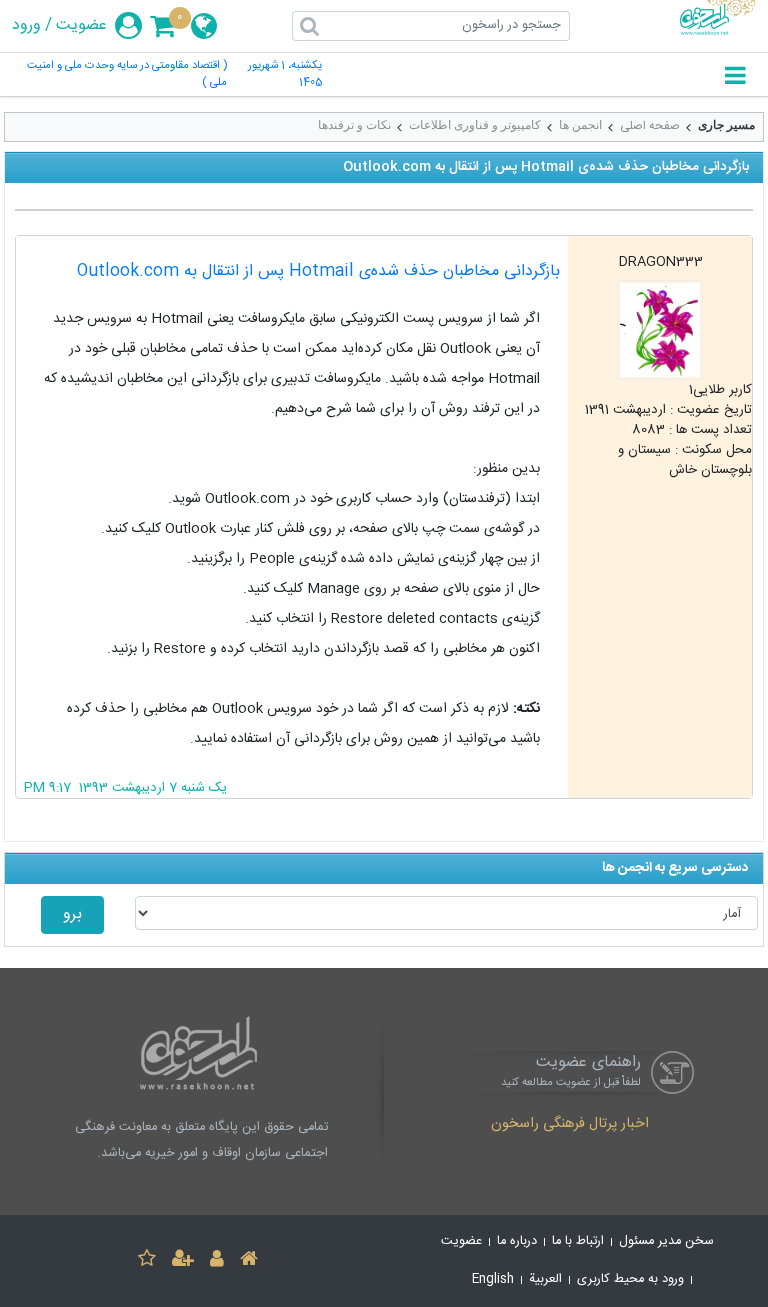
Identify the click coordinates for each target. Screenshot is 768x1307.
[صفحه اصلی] (249, 1261)
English (493, 1279)
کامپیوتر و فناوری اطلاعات (475, 125)
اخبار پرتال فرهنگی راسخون (570, 1125)
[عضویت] (183, 1261)
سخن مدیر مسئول (666, 1241)
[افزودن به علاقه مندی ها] (147, 1261)
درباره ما (517, 1241)
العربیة (545, 1279)
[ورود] (217, 1261)
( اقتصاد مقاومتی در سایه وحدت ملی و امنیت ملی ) (127, 75)
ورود (26, 26)
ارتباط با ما (578, 1241)
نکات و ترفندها (354, 125)
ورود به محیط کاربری (630, 1279)
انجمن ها (580, 125)
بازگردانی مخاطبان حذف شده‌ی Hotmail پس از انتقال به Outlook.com (318, 271)
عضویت (81, 26)
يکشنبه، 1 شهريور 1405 (285, 75)
